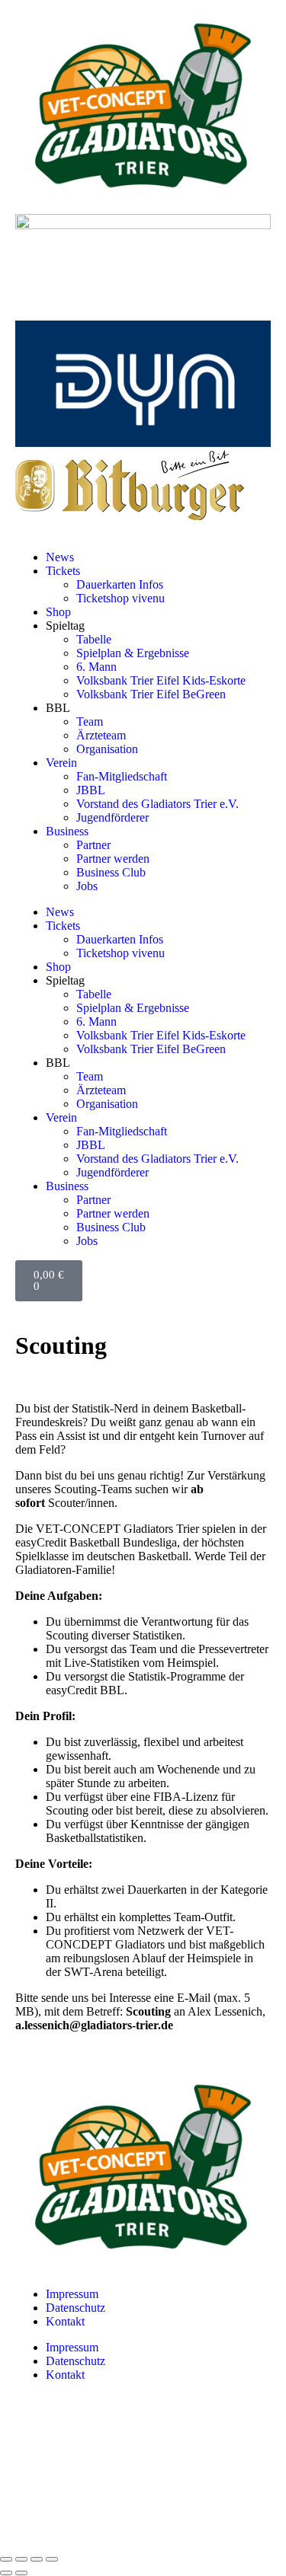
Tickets (63, 571)
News (60, 557)
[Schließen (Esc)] (52, 2559)
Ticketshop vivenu (121, 598)
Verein (61, 763)
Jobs (87, 886)
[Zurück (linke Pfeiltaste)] (6, 2573)
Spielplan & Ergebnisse (133, 653)
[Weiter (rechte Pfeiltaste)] (21, 2573)
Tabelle (94, 639)
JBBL (91, 790)
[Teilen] (37, 2559)
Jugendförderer (112, 817)
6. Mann (96, 667)
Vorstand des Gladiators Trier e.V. (157, 804)
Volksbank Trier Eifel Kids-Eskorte (161, 680)
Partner (93, 845)
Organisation (107, 749)
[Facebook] (34, 2511)
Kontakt (65, 2321)
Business (67, 831)
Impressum (72, 2294)
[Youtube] (34, 2469)
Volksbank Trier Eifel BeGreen (151, 694)
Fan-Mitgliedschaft (122, 776)
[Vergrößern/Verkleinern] (6, 2559)
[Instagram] (34, 2428)
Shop (58, 612)
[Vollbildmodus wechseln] (21, 2559)
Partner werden (113, 859)
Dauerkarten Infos (120, 584)
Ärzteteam (101, 735)
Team (90, 721)
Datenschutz (76, 2308)
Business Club (111, 872)
